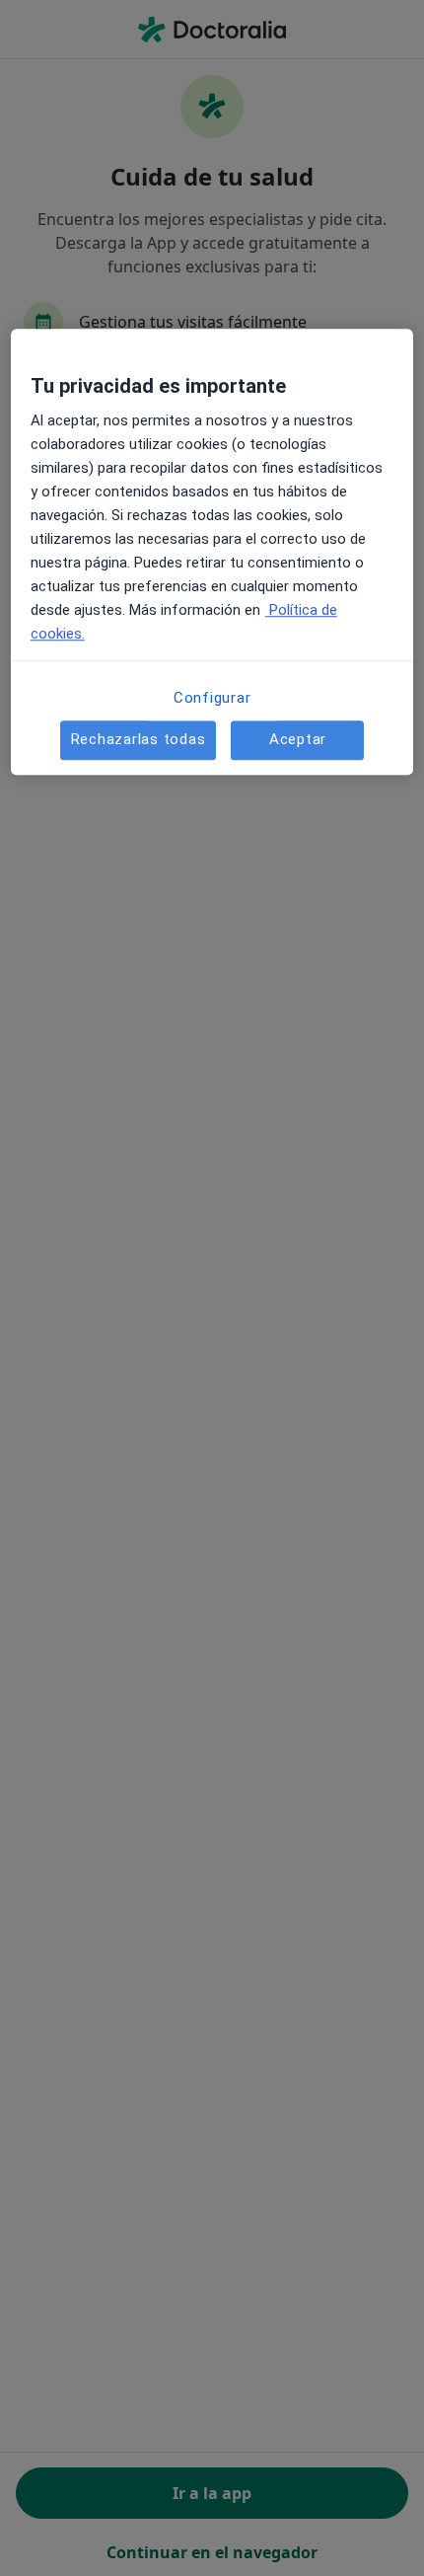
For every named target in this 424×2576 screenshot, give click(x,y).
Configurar (212, 698)
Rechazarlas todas (139, 739)
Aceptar (298, 739)
